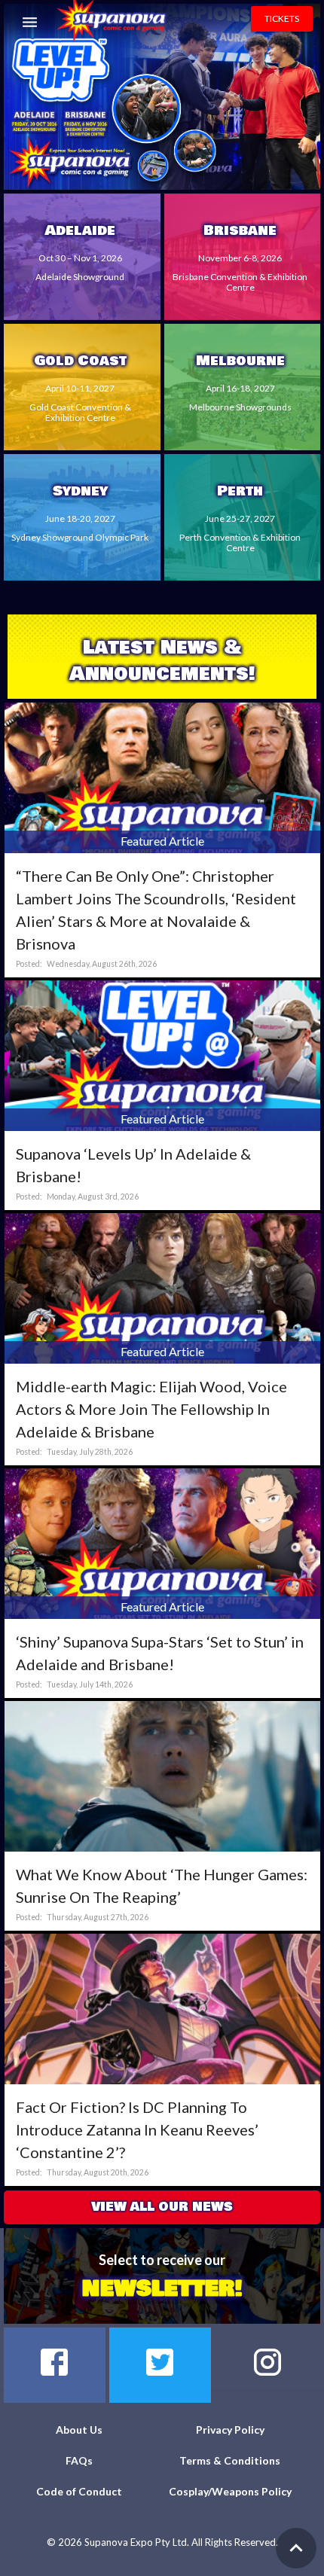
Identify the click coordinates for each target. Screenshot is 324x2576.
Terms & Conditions (230, 2460)
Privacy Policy (230, 2430)
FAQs (79, 2460)
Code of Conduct (79, 2491)
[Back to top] (296, 2548)
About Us (79, 2430)
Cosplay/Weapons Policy (230, 2491)
